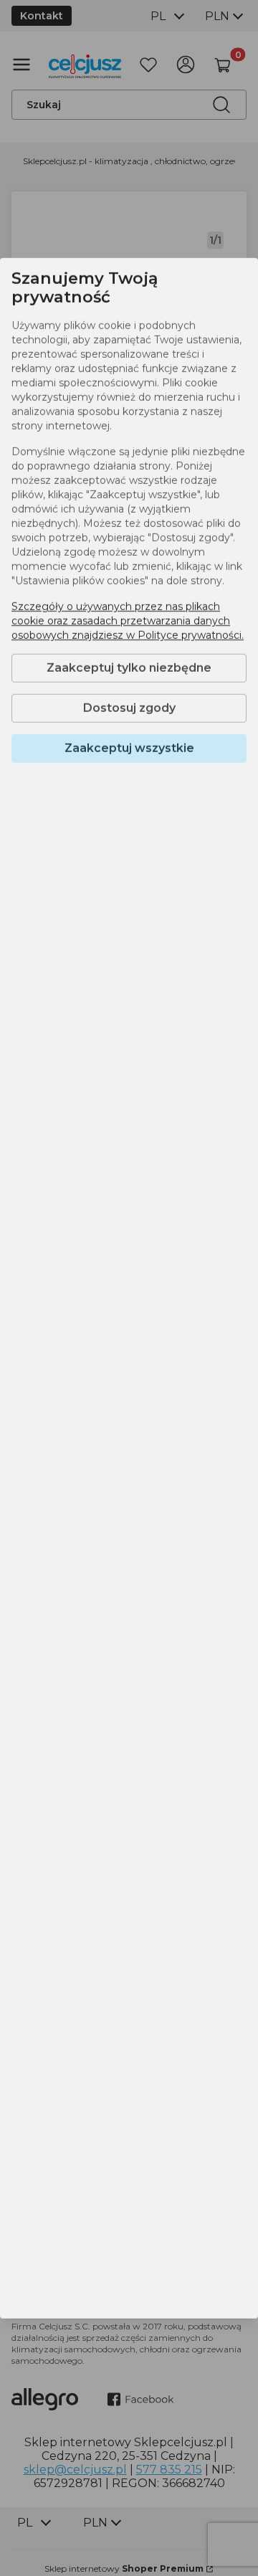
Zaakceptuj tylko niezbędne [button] (129, 668)
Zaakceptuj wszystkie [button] (129, 748)
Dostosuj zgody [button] (129, 708)
